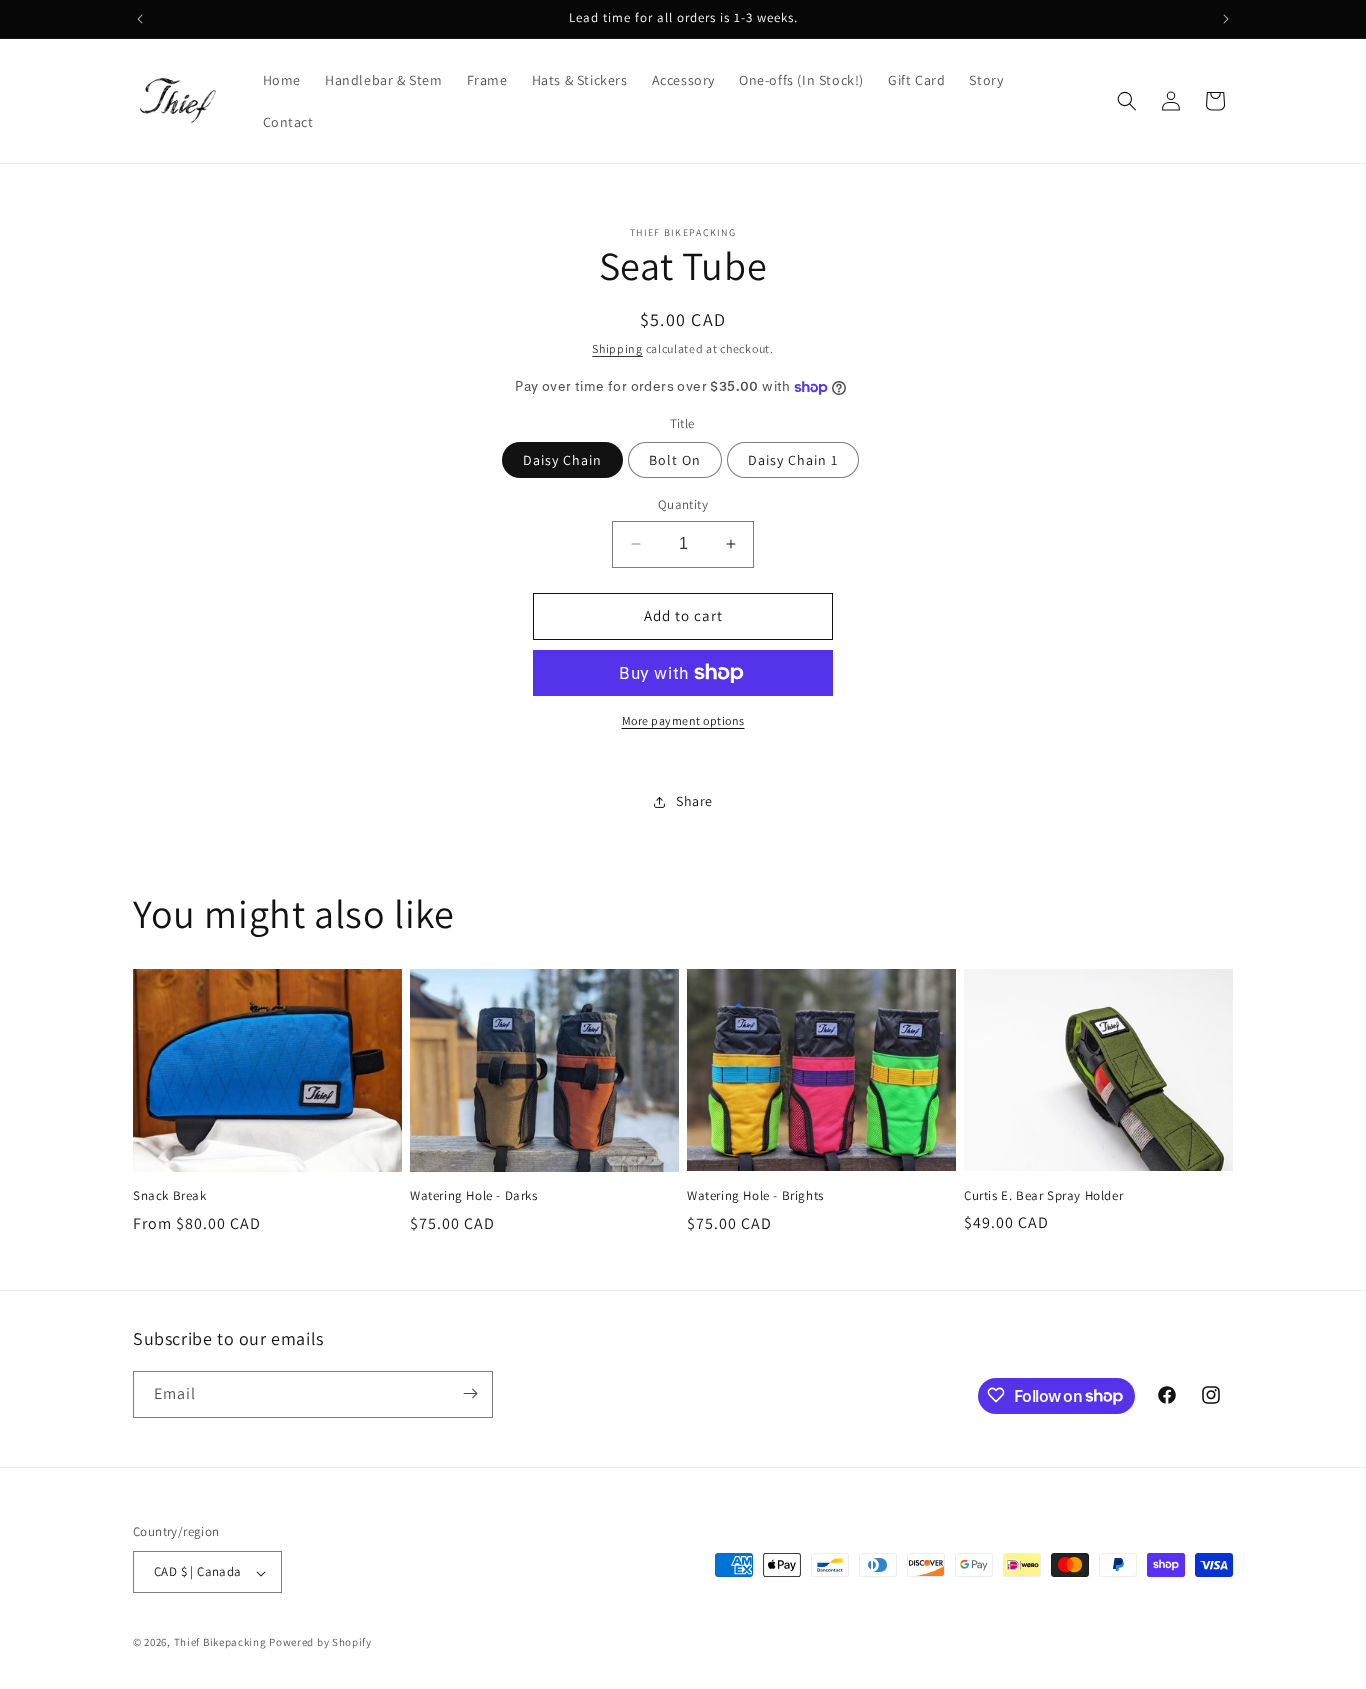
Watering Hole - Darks (474, 1196)
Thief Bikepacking (220, 1643)
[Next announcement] (1226, 19)
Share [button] (694, 801)
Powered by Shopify (320, 1643)
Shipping (617, 348)
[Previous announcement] (140, 19)
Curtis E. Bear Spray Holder (1043, 1196)
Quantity (683, 504)
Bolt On (675, 460)
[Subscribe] (470, 1393)
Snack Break (170, 1196)
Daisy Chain (562, 460)
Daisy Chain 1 (793, 460)
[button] (1127, 101)
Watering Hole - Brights (755, 1196)
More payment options (683, 720)
